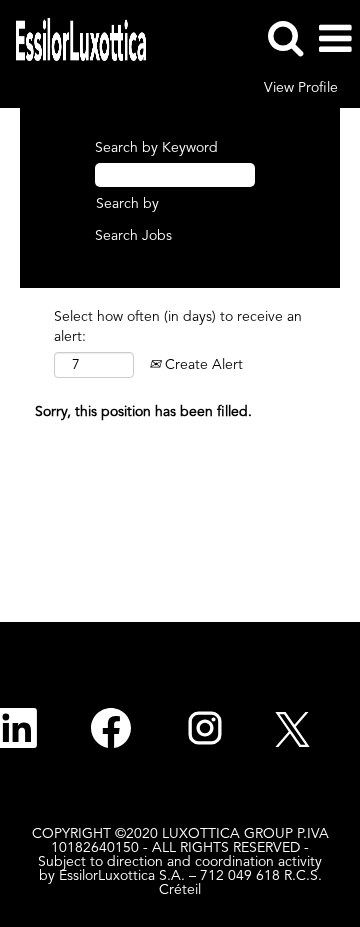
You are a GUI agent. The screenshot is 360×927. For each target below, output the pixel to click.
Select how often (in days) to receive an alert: (178, 327)
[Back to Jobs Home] (73, 38)
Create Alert (202, 365)
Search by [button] (127, 204)
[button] (335, 39)
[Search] (285, 38)
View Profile (301, 88)
